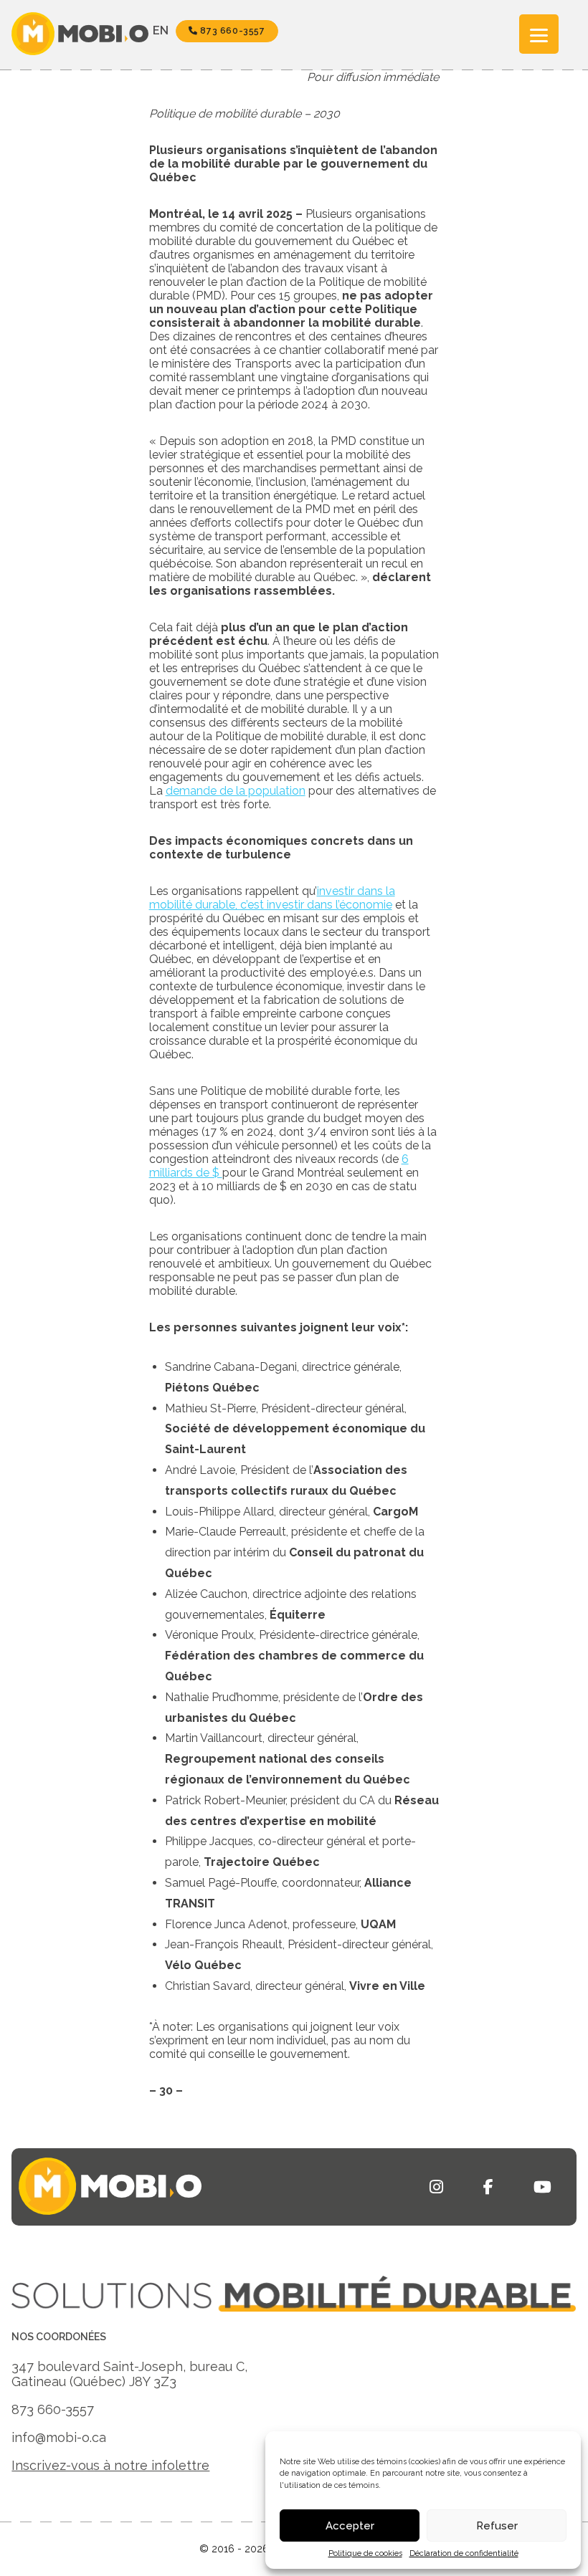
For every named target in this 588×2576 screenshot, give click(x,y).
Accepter (350, 2526)
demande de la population (236, 791)
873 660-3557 (232, 31)
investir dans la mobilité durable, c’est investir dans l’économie (272, 898)
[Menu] (539, 34)
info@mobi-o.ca (59, 2437)
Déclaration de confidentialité (464, 2553)
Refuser (497, 2526)
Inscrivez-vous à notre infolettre (110, 2465)
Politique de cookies (365, 2553)
